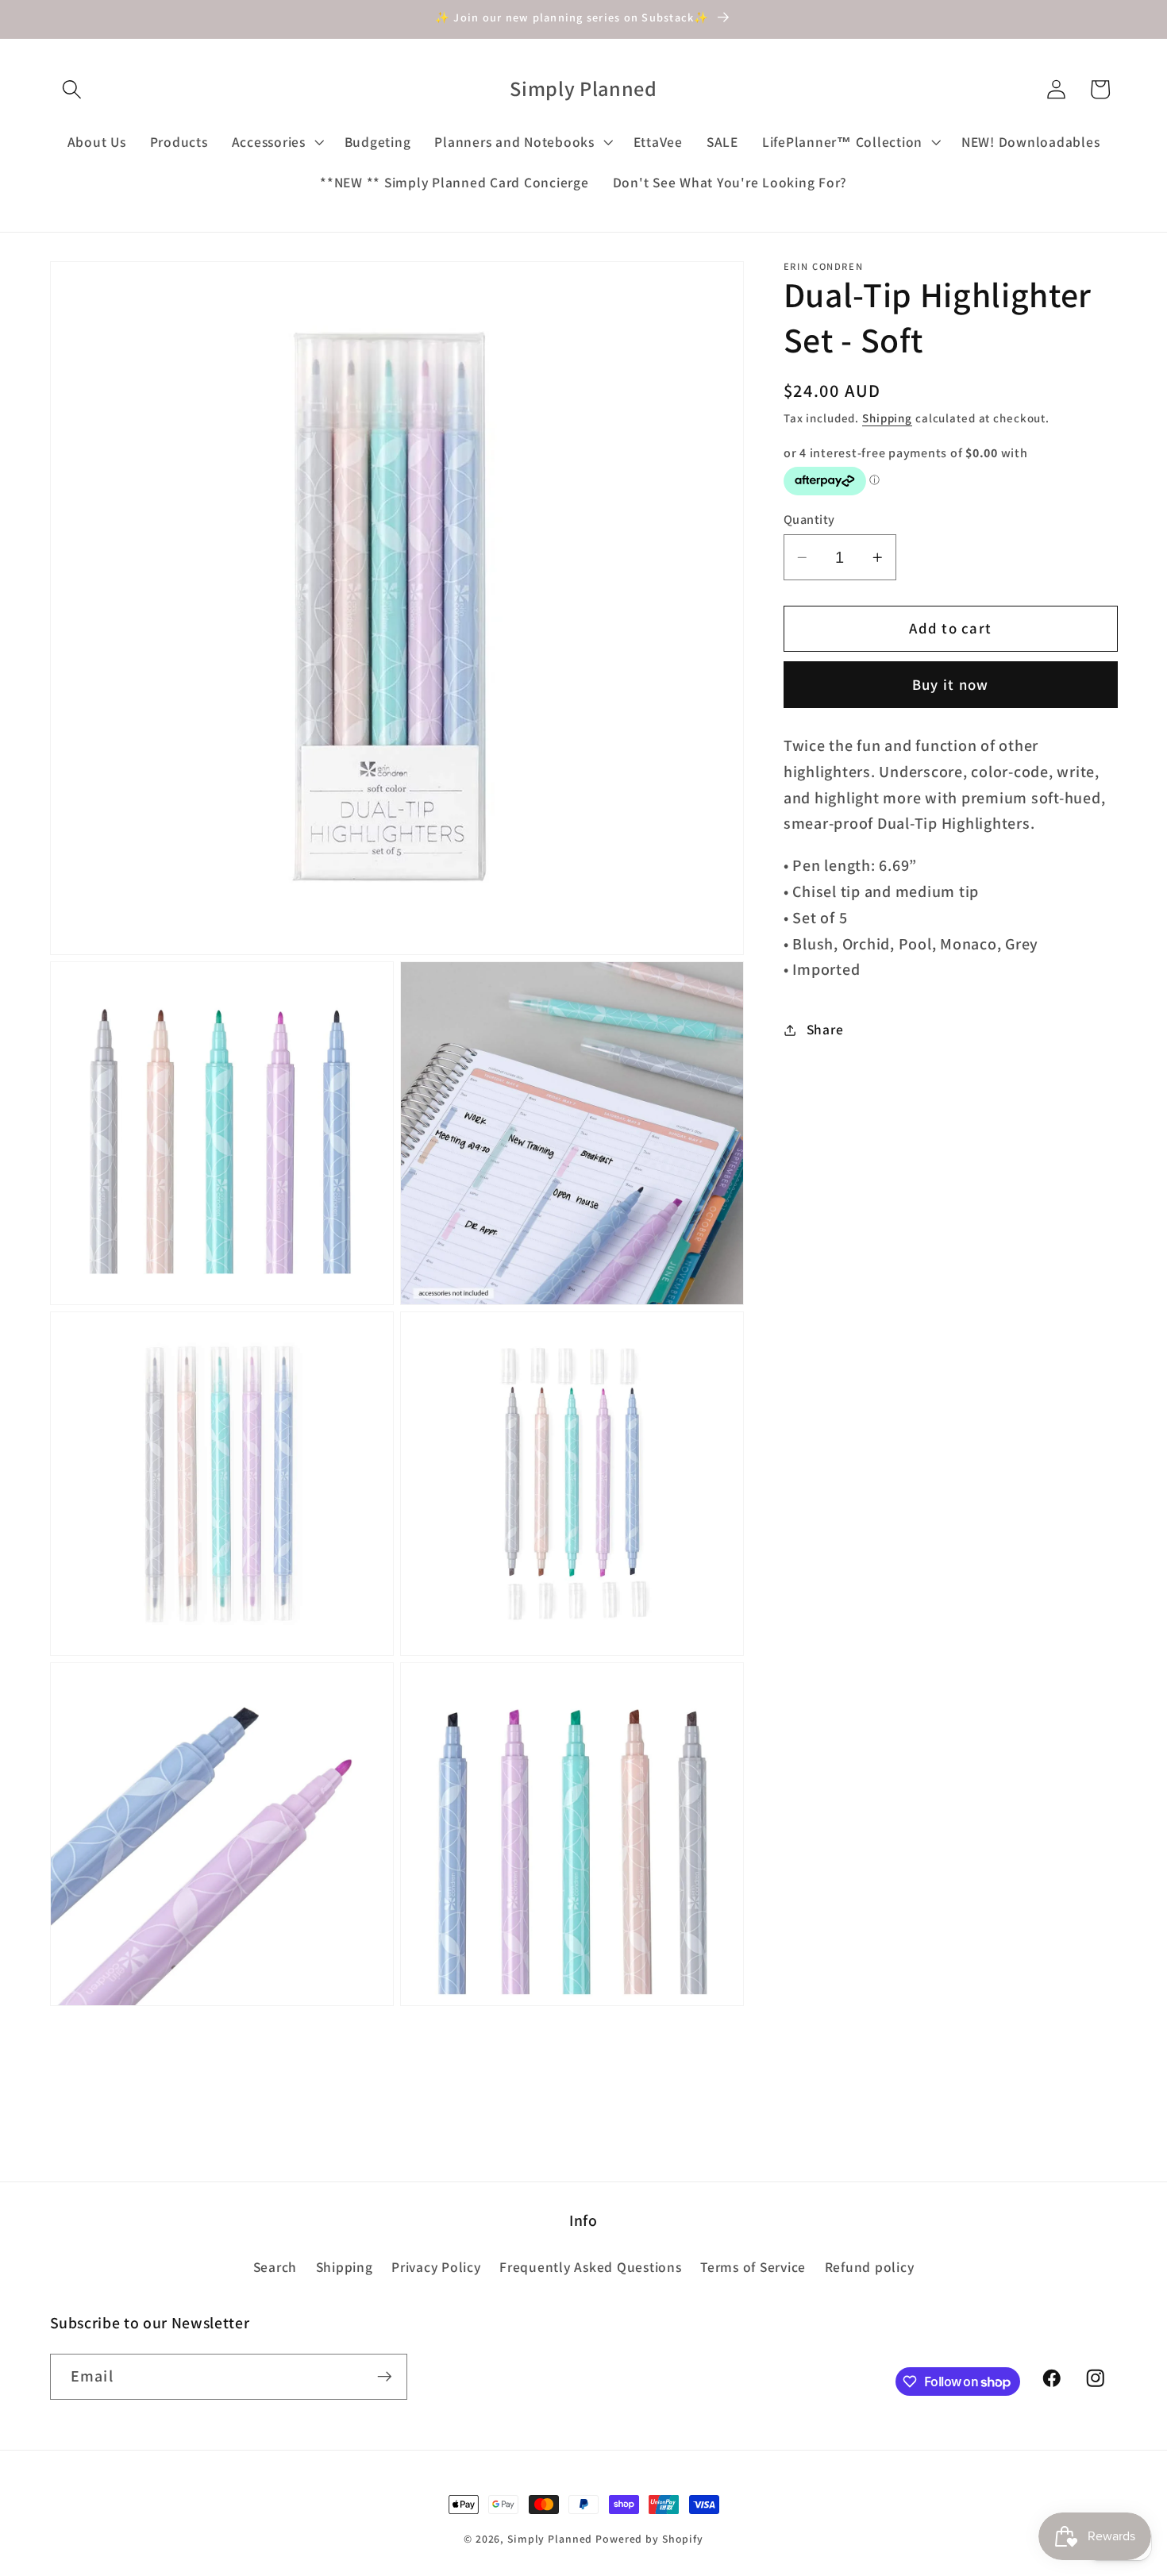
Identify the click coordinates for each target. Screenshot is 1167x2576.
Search (275, 2267)
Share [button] (825, 1029)
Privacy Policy (436, 2267)
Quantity (809, 519)
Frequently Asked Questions (591, 2267)
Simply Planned (550, 2539)
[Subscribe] (385, 2377)
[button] (72, 89)
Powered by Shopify (649, 2539)
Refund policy (870, 2267)
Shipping (887, 419)
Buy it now (951, 685)
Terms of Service (753, 2267)
